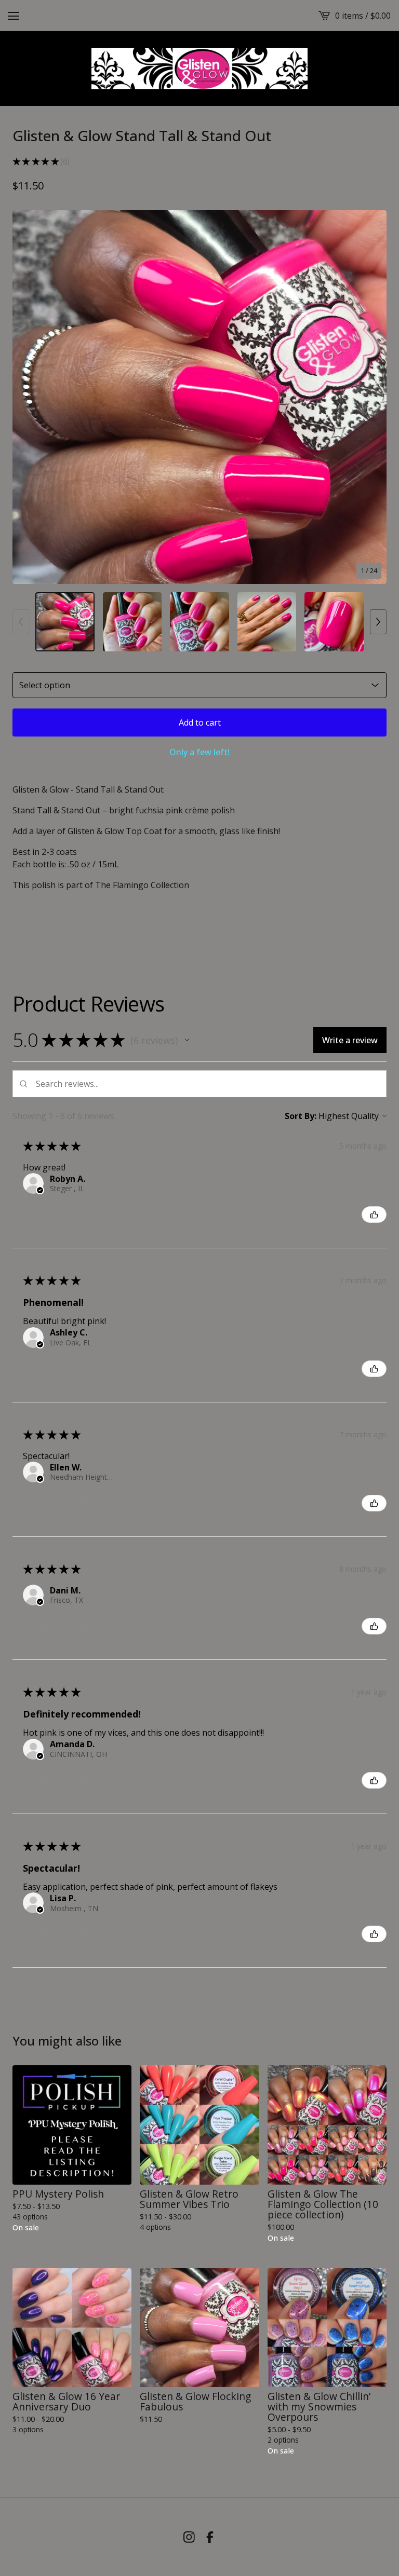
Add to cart (200, 723)
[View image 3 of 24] (199, 622)
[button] (187, 1040)
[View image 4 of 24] (267, 622)
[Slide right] (378, 622)
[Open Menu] (14, 16)
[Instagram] (189, 2537)
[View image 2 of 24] (132, 622)
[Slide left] (21, 622)
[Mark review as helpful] (374, 1215)
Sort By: (301, 1116)
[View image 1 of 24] (65, 622)
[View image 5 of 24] (334, 622)
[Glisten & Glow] (199, 69)
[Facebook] (210, 2537)
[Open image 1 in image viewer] (199, 397)
